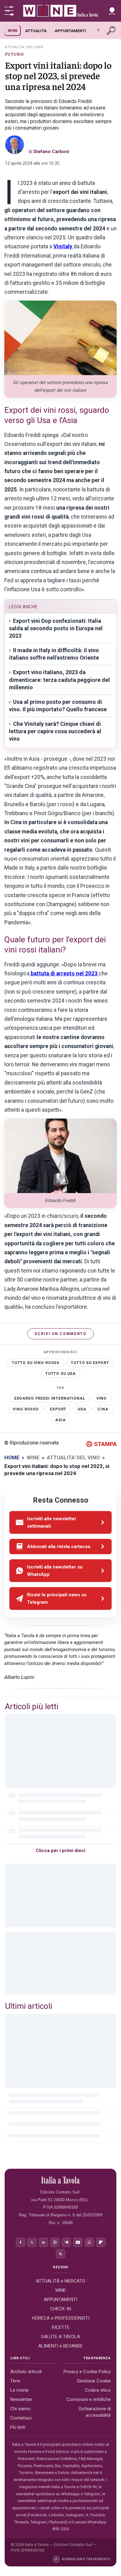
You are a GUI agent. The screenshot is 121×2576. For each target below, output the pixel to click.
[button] (112, 11)
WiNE (13, 30)
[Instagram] (55, 2242)
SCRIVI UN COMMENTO (60, 1334)
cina (103, 1409)
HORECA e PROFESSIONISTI (61, 2318)
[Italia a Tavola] (60, 11)
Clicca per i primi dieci (60, 1851)
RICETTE (61, 2327)
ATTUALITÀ (36, 31)
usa (82, 1409)
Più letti (18, 2427)
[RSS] (60, 2254)
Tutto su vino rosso (36, 1363)
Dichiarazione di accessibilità (95, 2412)
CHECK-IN (61, 2309)
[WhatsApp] (89, 2242)
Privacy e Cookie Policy (87, 2372)
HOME (12, 1457)
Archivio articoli (26, 2372)
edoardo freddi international (50, 1398)
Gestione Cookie (94, 2381)
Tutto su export (90, 1363)
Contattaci (21, 2418)
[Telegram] (66, 2242)
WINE (33, 1457)
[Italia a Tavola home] (61, 2180)
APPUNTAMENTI (70, 31)
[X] (32, 2242)
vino (102, 1398)
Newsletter (21, 2399)
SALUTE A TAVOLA (60, 2336)
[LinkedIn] (43, 2242)
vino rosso (26, 1409)
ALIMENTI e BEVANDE (60, 2346)
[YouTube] (78, 2242)
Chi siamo (20, 2409)
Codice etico (98, 2390)
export (58, 1409)
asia (60, 1420)
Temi (15, 2381)
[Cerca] (112, 31)
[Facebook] (20, 2242)
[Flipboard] (101, 2242)
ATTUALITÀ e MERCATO (61, 2281)
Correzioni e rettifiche (89, 2399)
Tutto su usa (60, 1374)
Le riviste (19, 2390)
